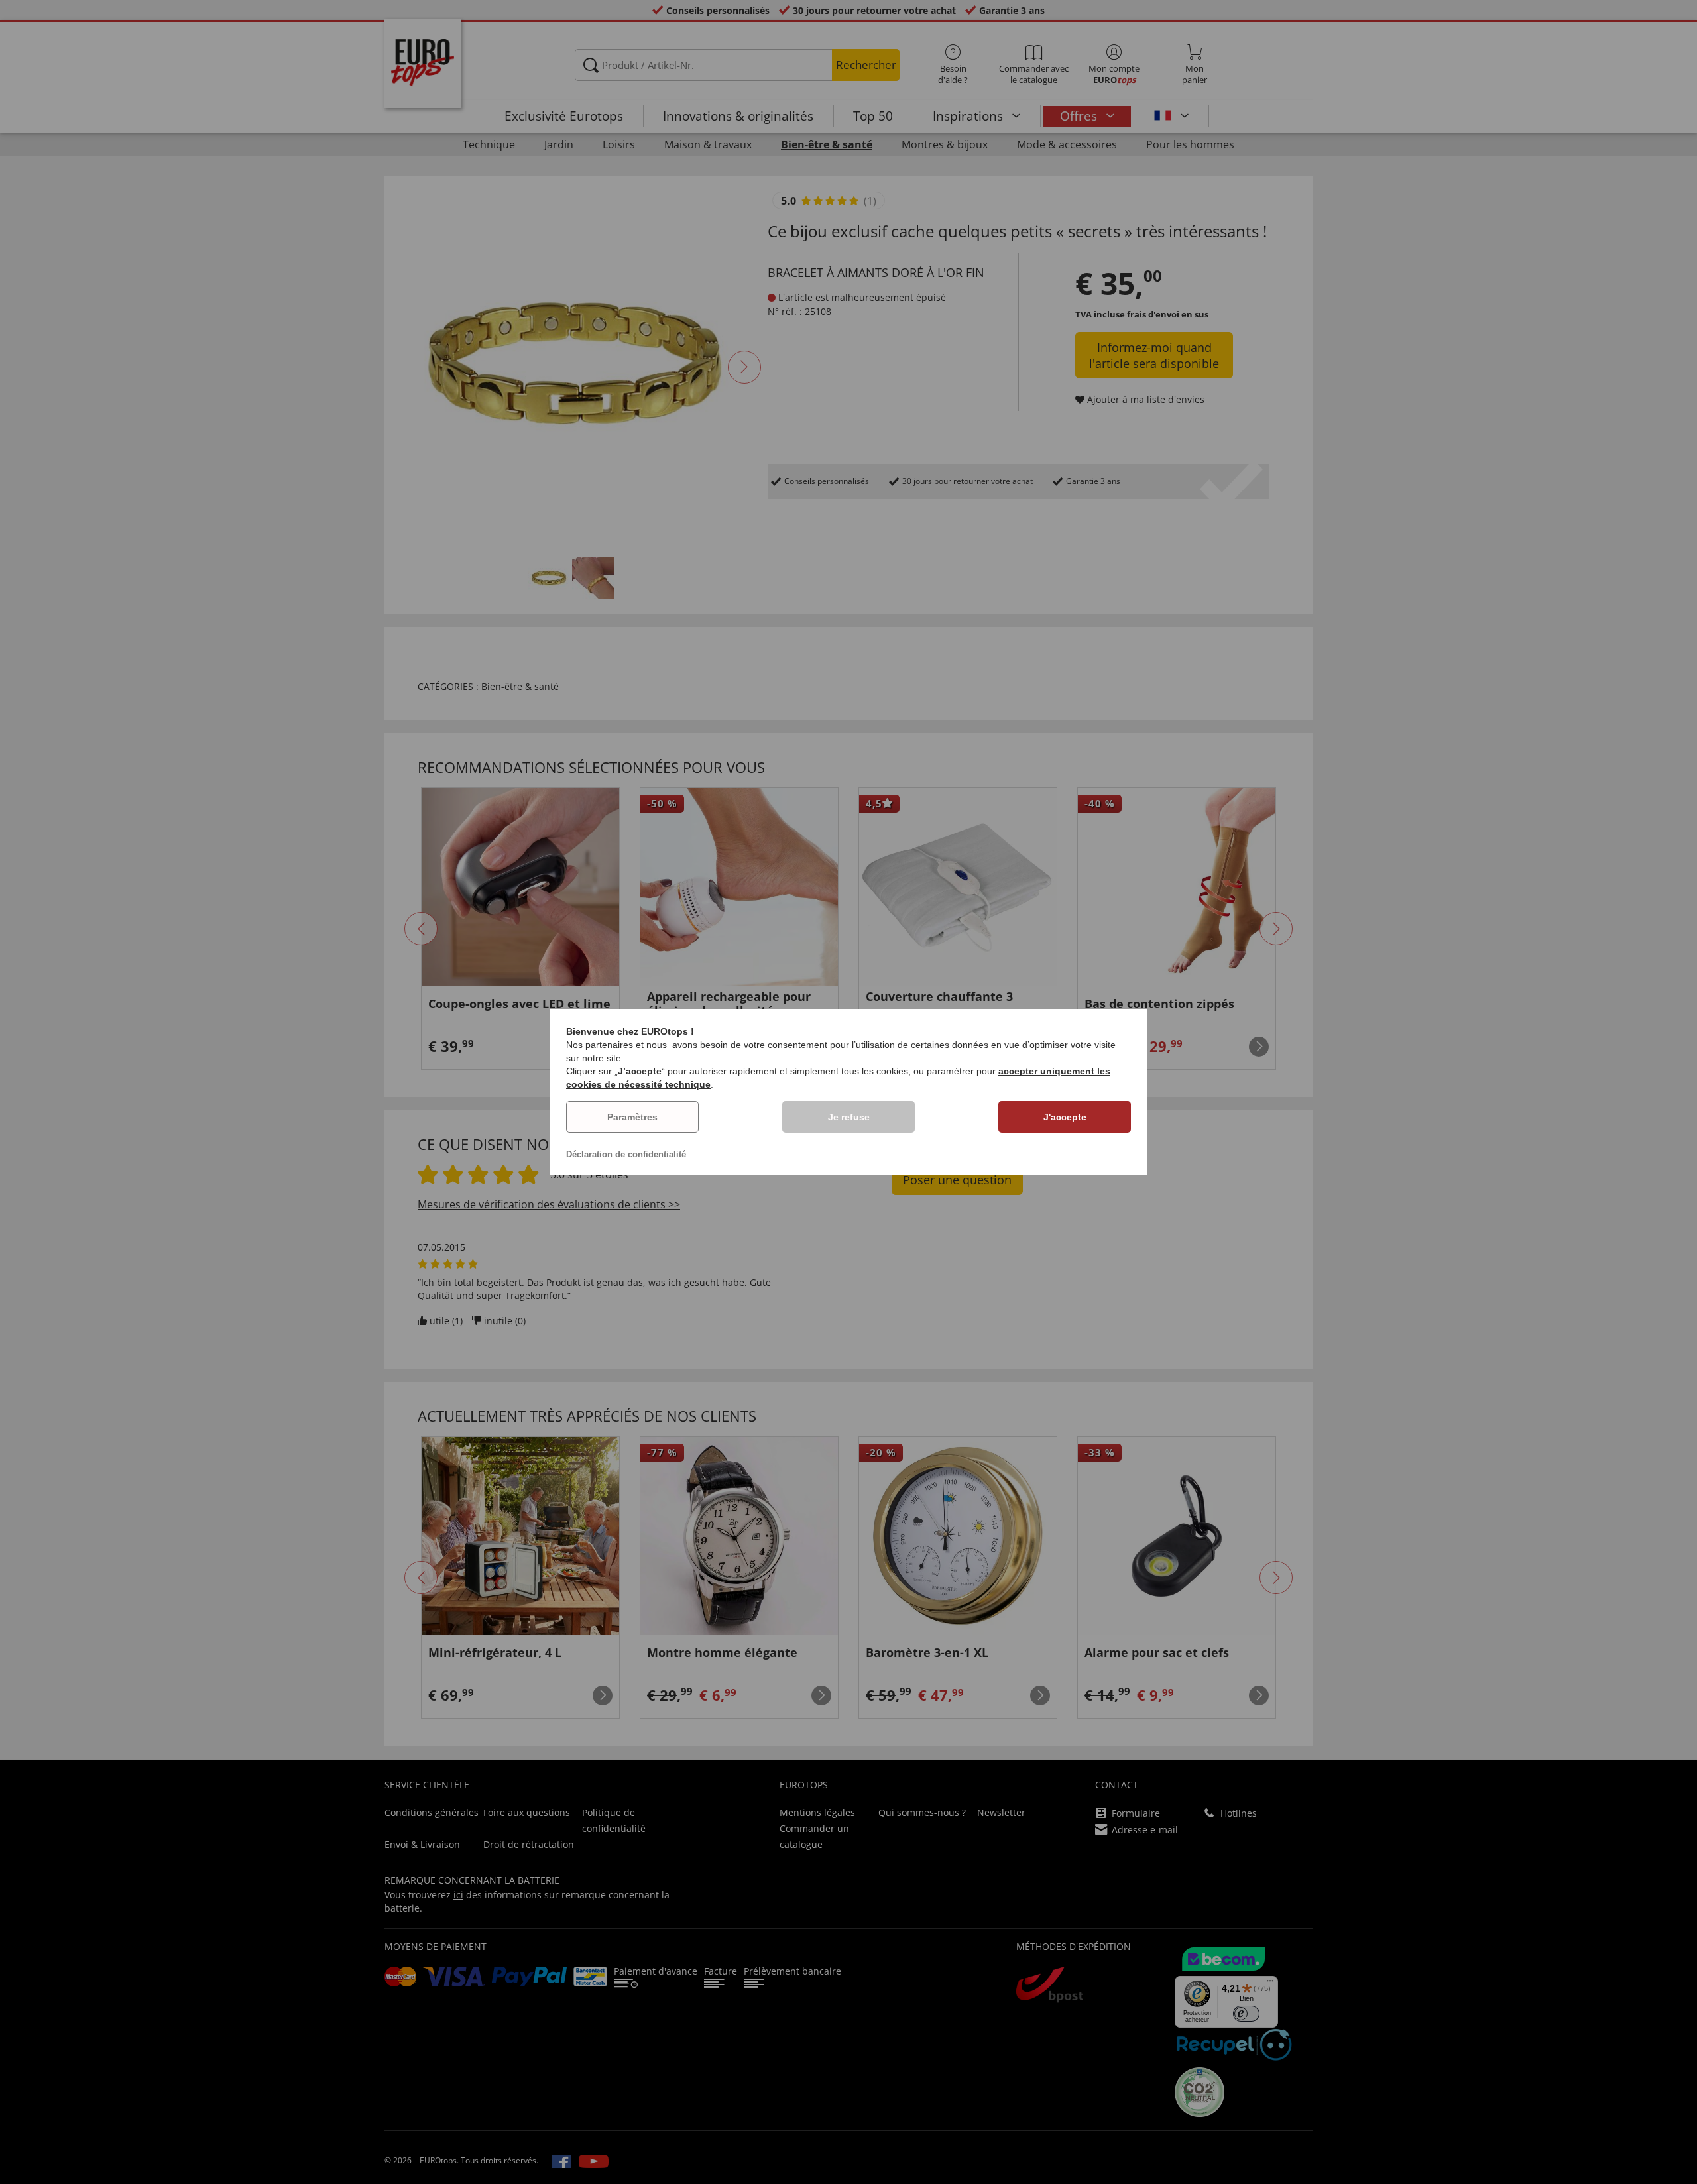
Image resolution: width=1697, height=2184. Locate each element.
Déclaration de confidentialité (626, 1154)
